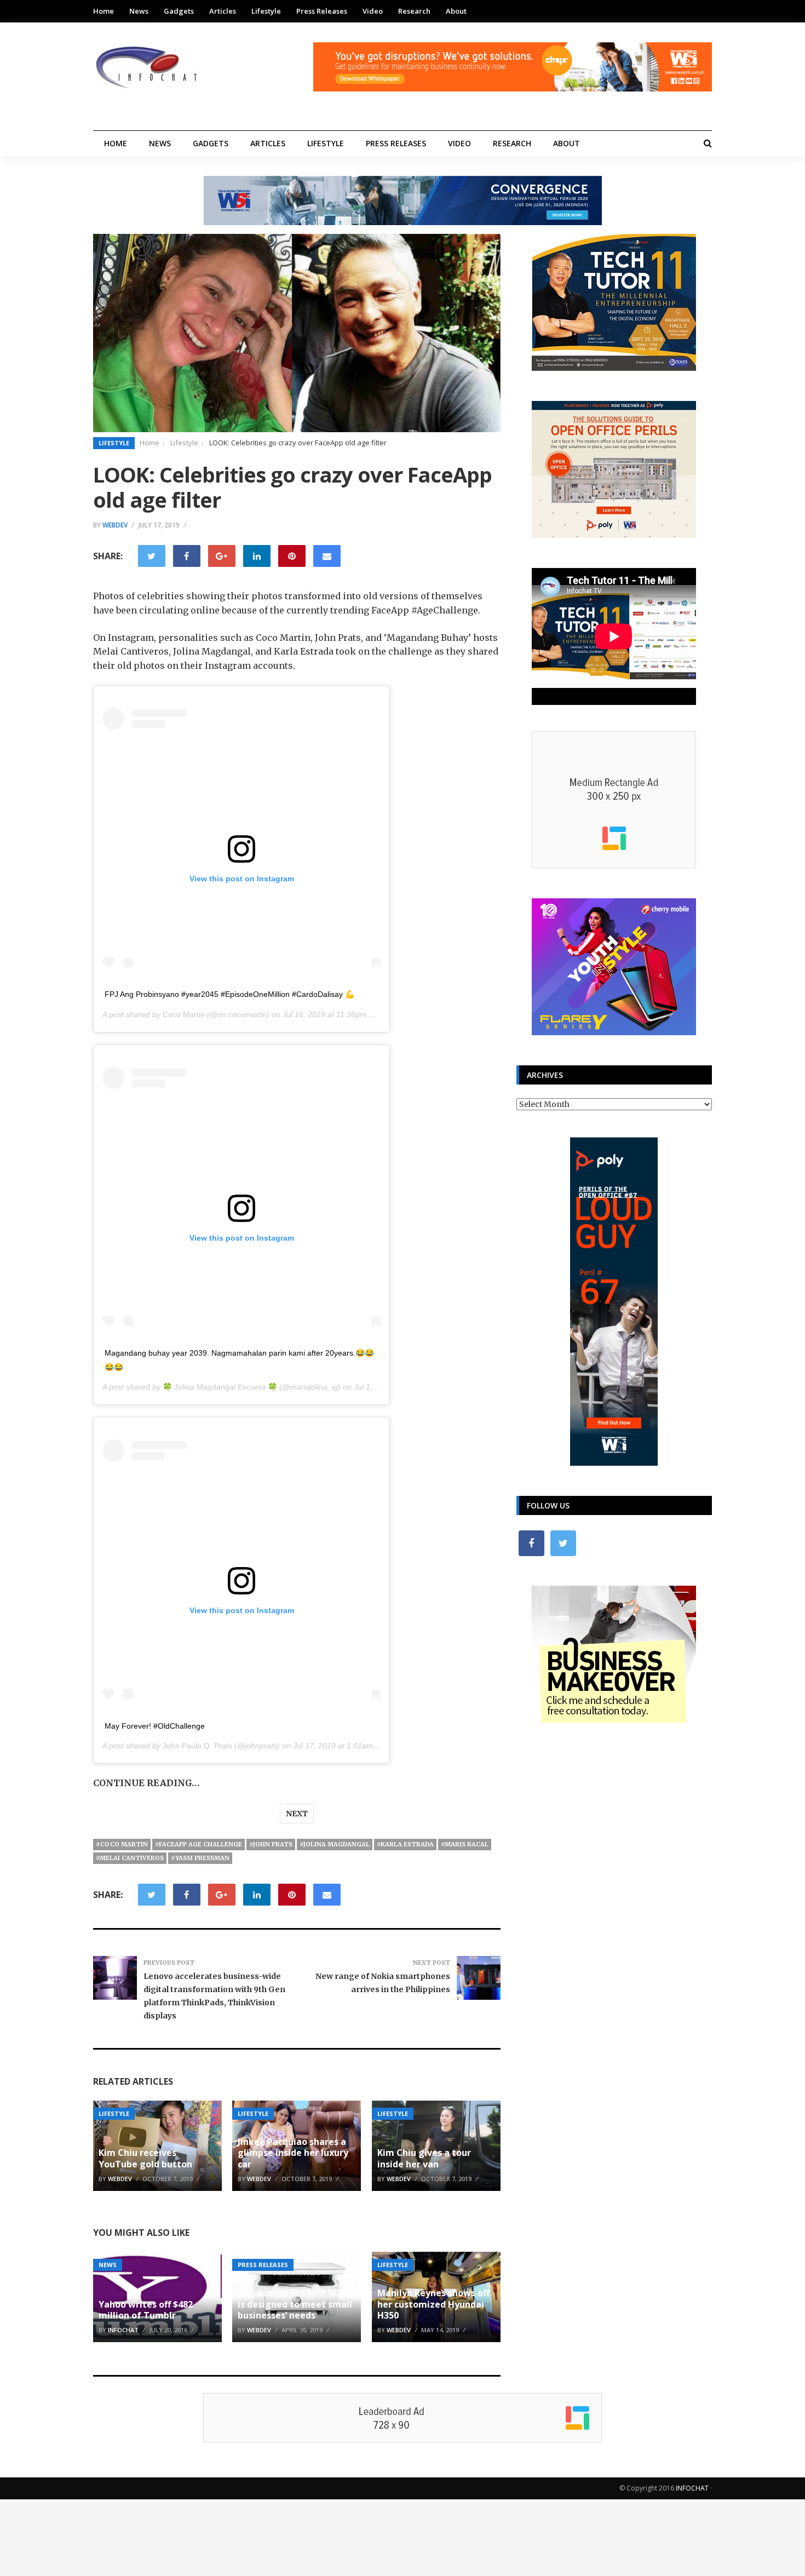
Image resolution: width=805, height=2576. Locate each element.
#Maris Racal (465, 1844)
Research (414, 11)
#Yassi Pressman (200, 1858)
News (139, 11)
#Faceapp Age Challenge (199, 1844)
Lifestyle (266, 11)
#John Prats (271, 1844)
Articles (223, 11)
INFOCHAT (692, 2488)
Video (373, 11)
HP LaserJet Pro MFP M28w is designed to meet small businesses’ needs (296, 2304)
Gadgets (179, 11)
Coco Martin (184, 1014)
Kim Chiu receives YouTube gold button (145, 2158)
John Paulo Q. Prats (197, 1746)
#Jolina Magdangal (335, 1844)
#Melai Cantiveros (130, 1858)
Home (104, 11)
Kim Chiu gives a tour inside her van (424, 2158)
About (456, 11)
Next (297, 1814)
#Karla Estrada (405, 1844)
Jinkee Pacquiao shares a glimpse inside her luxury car (293, 2153)
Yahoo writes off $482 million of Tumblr (146, 2310)
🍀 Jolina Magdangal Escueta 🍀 (220, 1387)
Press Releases (322, 11)
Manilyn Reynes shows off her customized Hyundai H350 (433, 2304)
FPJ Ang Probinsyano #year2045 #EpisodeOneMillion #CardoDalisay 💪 (229, 994)
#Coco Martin (122, 1844)
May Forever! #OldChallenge (155, 1726)
